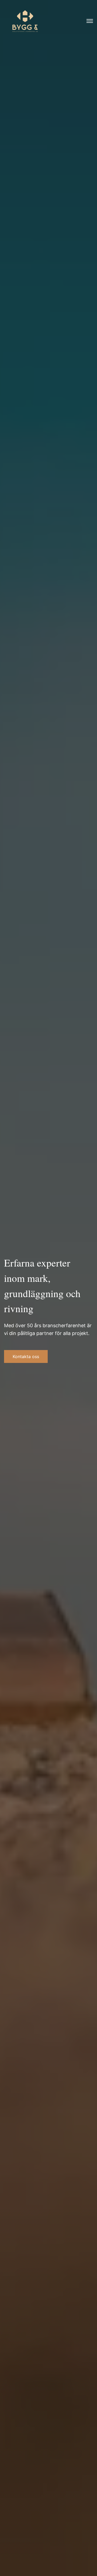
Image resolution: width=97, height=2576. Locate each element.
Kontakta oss (26, 1356)
